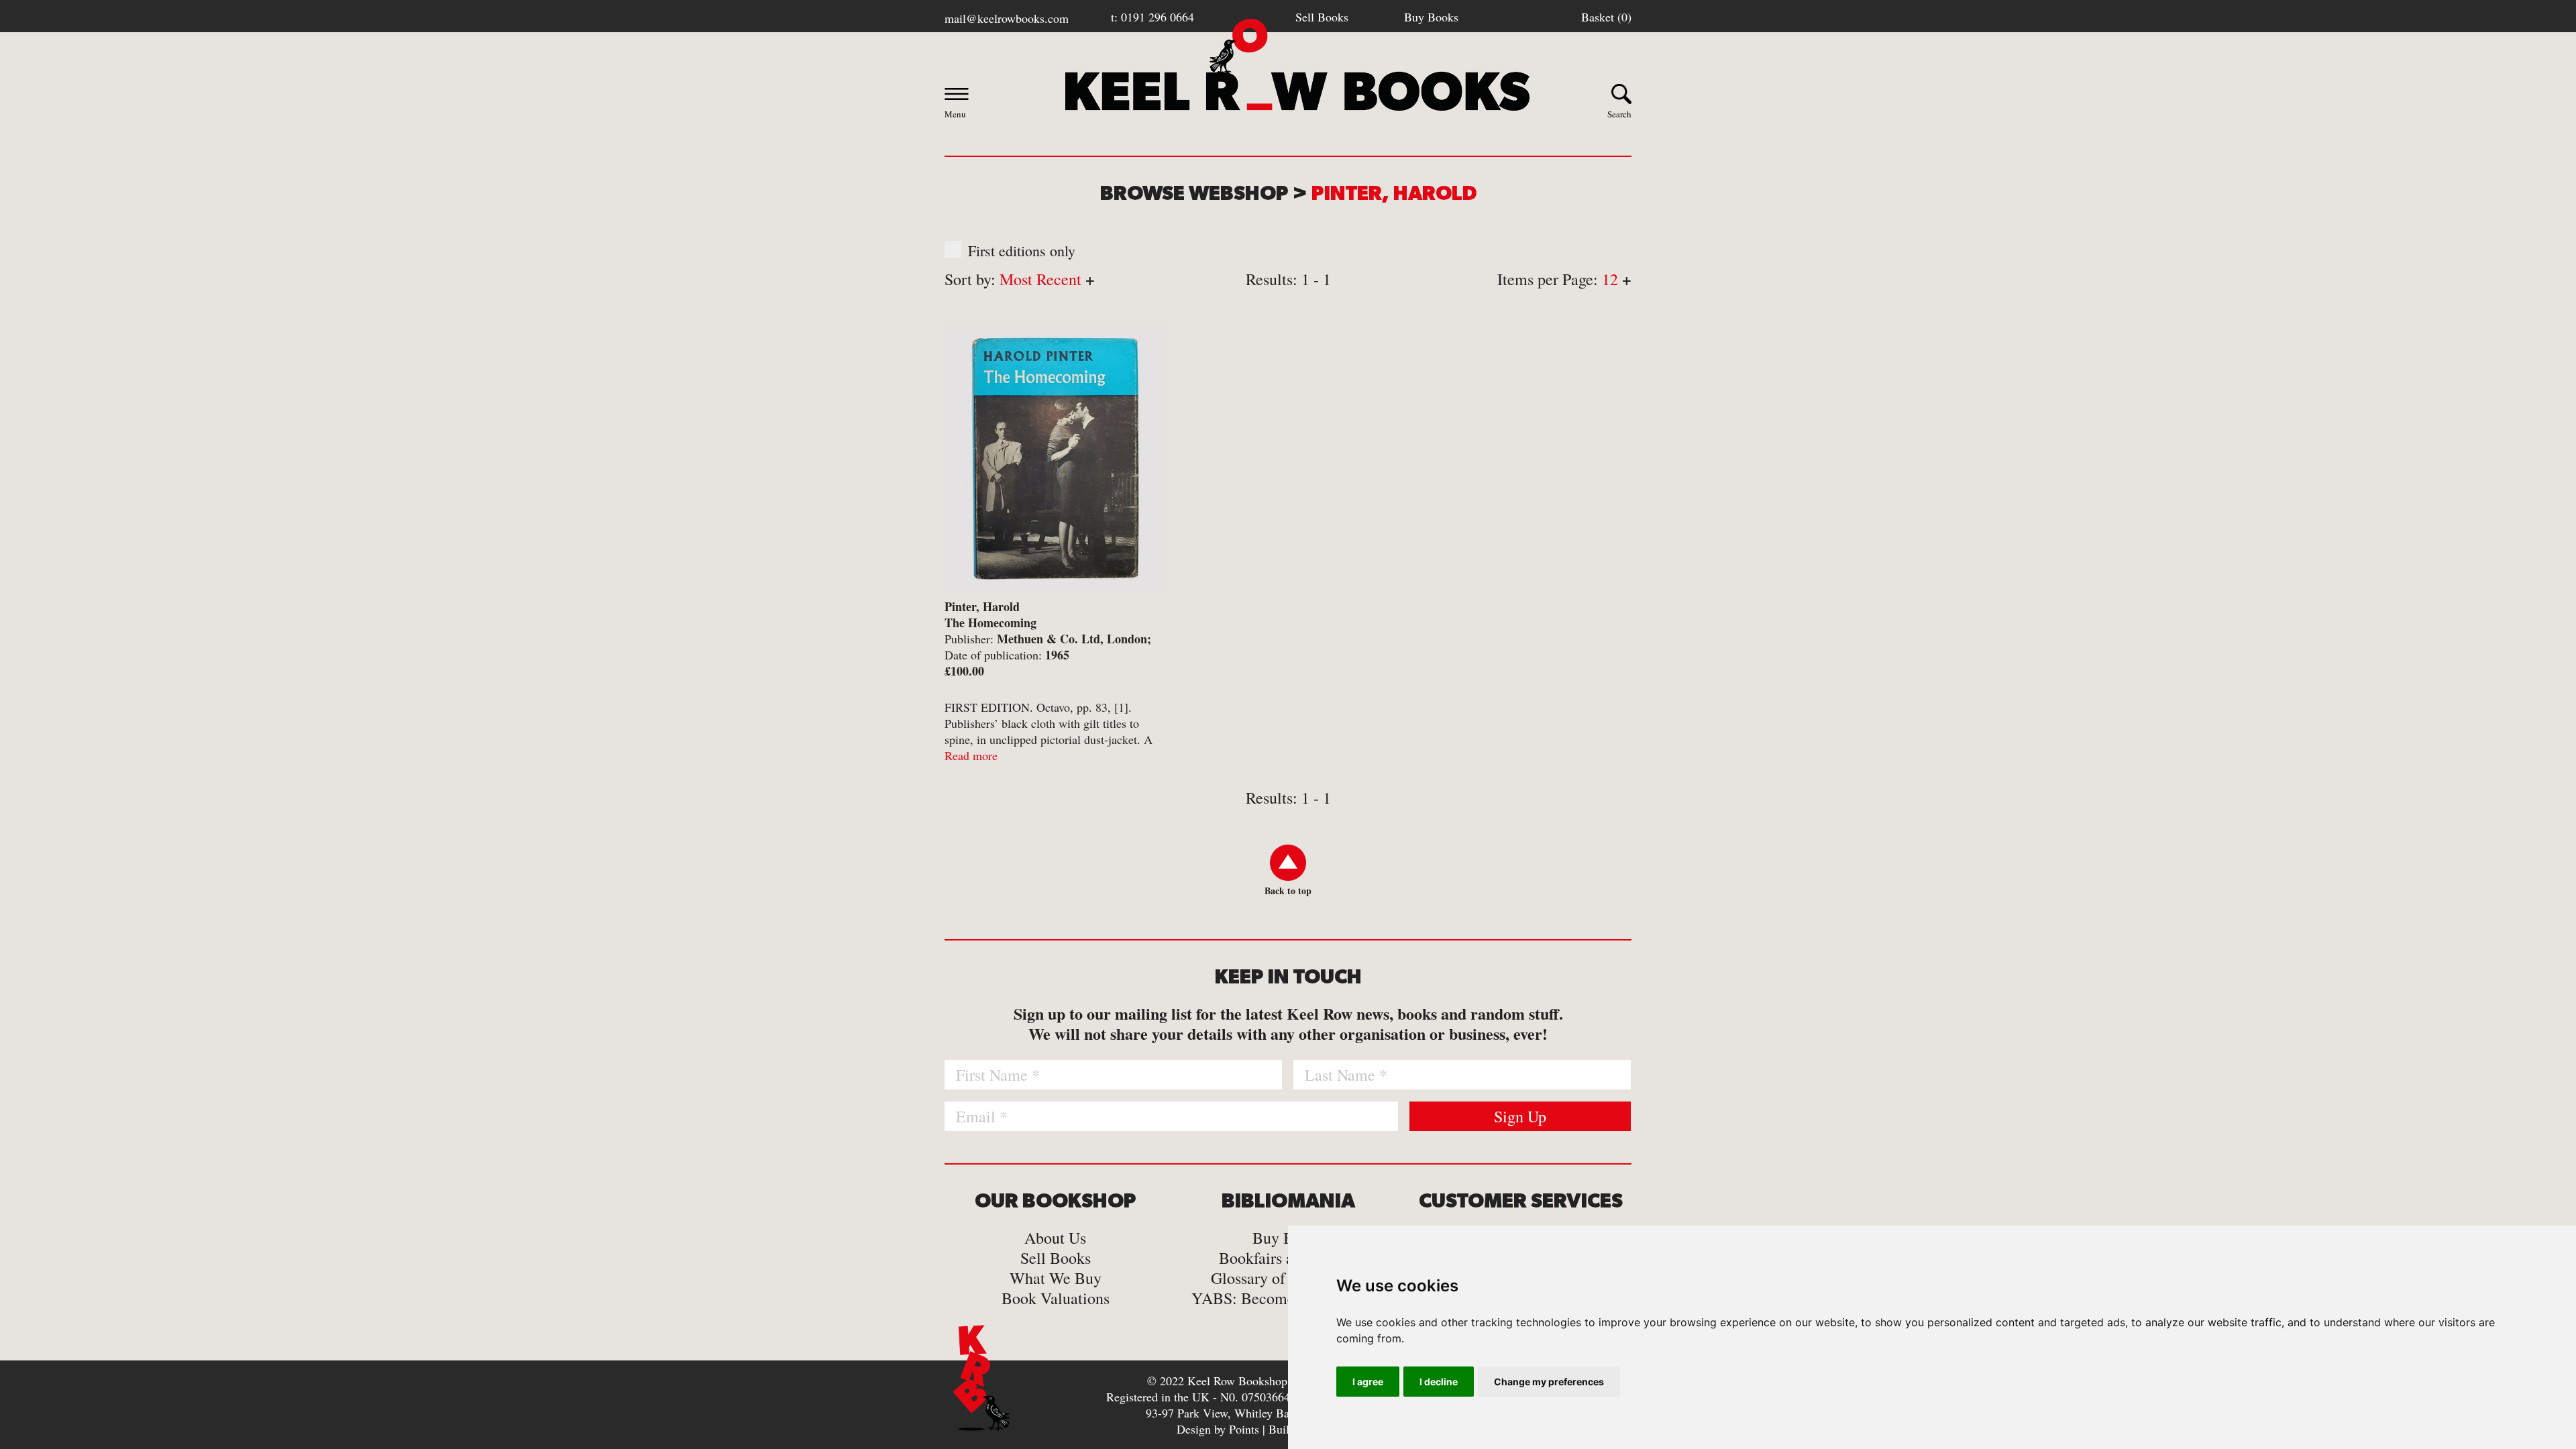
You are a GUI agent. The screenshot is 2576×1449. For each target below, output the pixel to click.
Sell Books (1322, 17)
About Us (1055, 1238)
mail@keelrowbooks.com (1007, 18)
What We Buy (1056, 1278)
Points (1244, 1429)
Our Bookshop (1056, 1201)
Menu (955, 114)
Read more (971, 755)
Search (1619, 114)
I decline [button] (1439, 1382)
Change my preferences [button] (1549, 1382)
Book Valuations (1056, 1298)
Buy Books (1431, 17)
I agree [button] (1368, 1382)
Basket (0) (1606, 17)
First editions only (1022, 251)
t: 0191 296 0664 (1152, 17)
